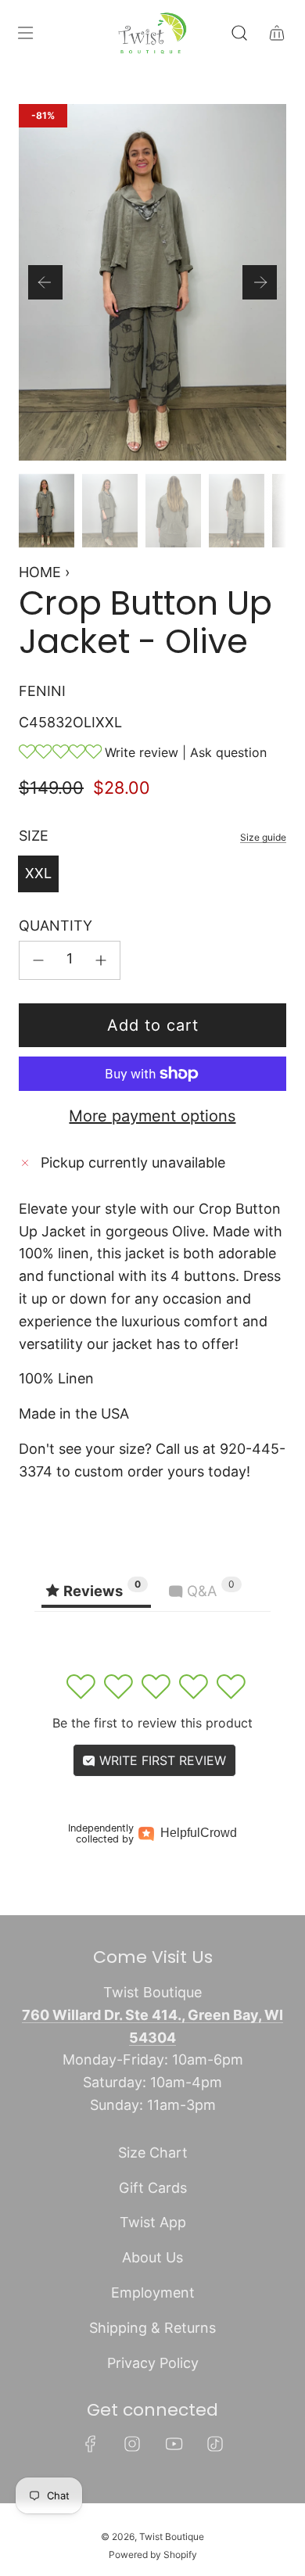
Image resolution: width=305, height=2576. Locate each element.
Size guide (263, 837)
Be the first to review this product (152, 1723)
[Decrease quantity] (38, 960)
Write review (142, 752)
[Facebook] (91, 2444)
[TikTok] (215, 2444)
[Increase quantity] (101, 960)
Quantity (56, 926)
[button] (45, 282)
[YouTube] (174, 2444)
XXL (38, 873)
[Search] (239, 33)
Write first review (161, 1760)
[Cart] (277, 33)
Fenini (42, 691)
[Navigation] (25, 33)
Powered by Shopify (153, 2554)
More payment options (152, 1116)
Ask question (228, 752)
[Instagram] (132, 2444)
